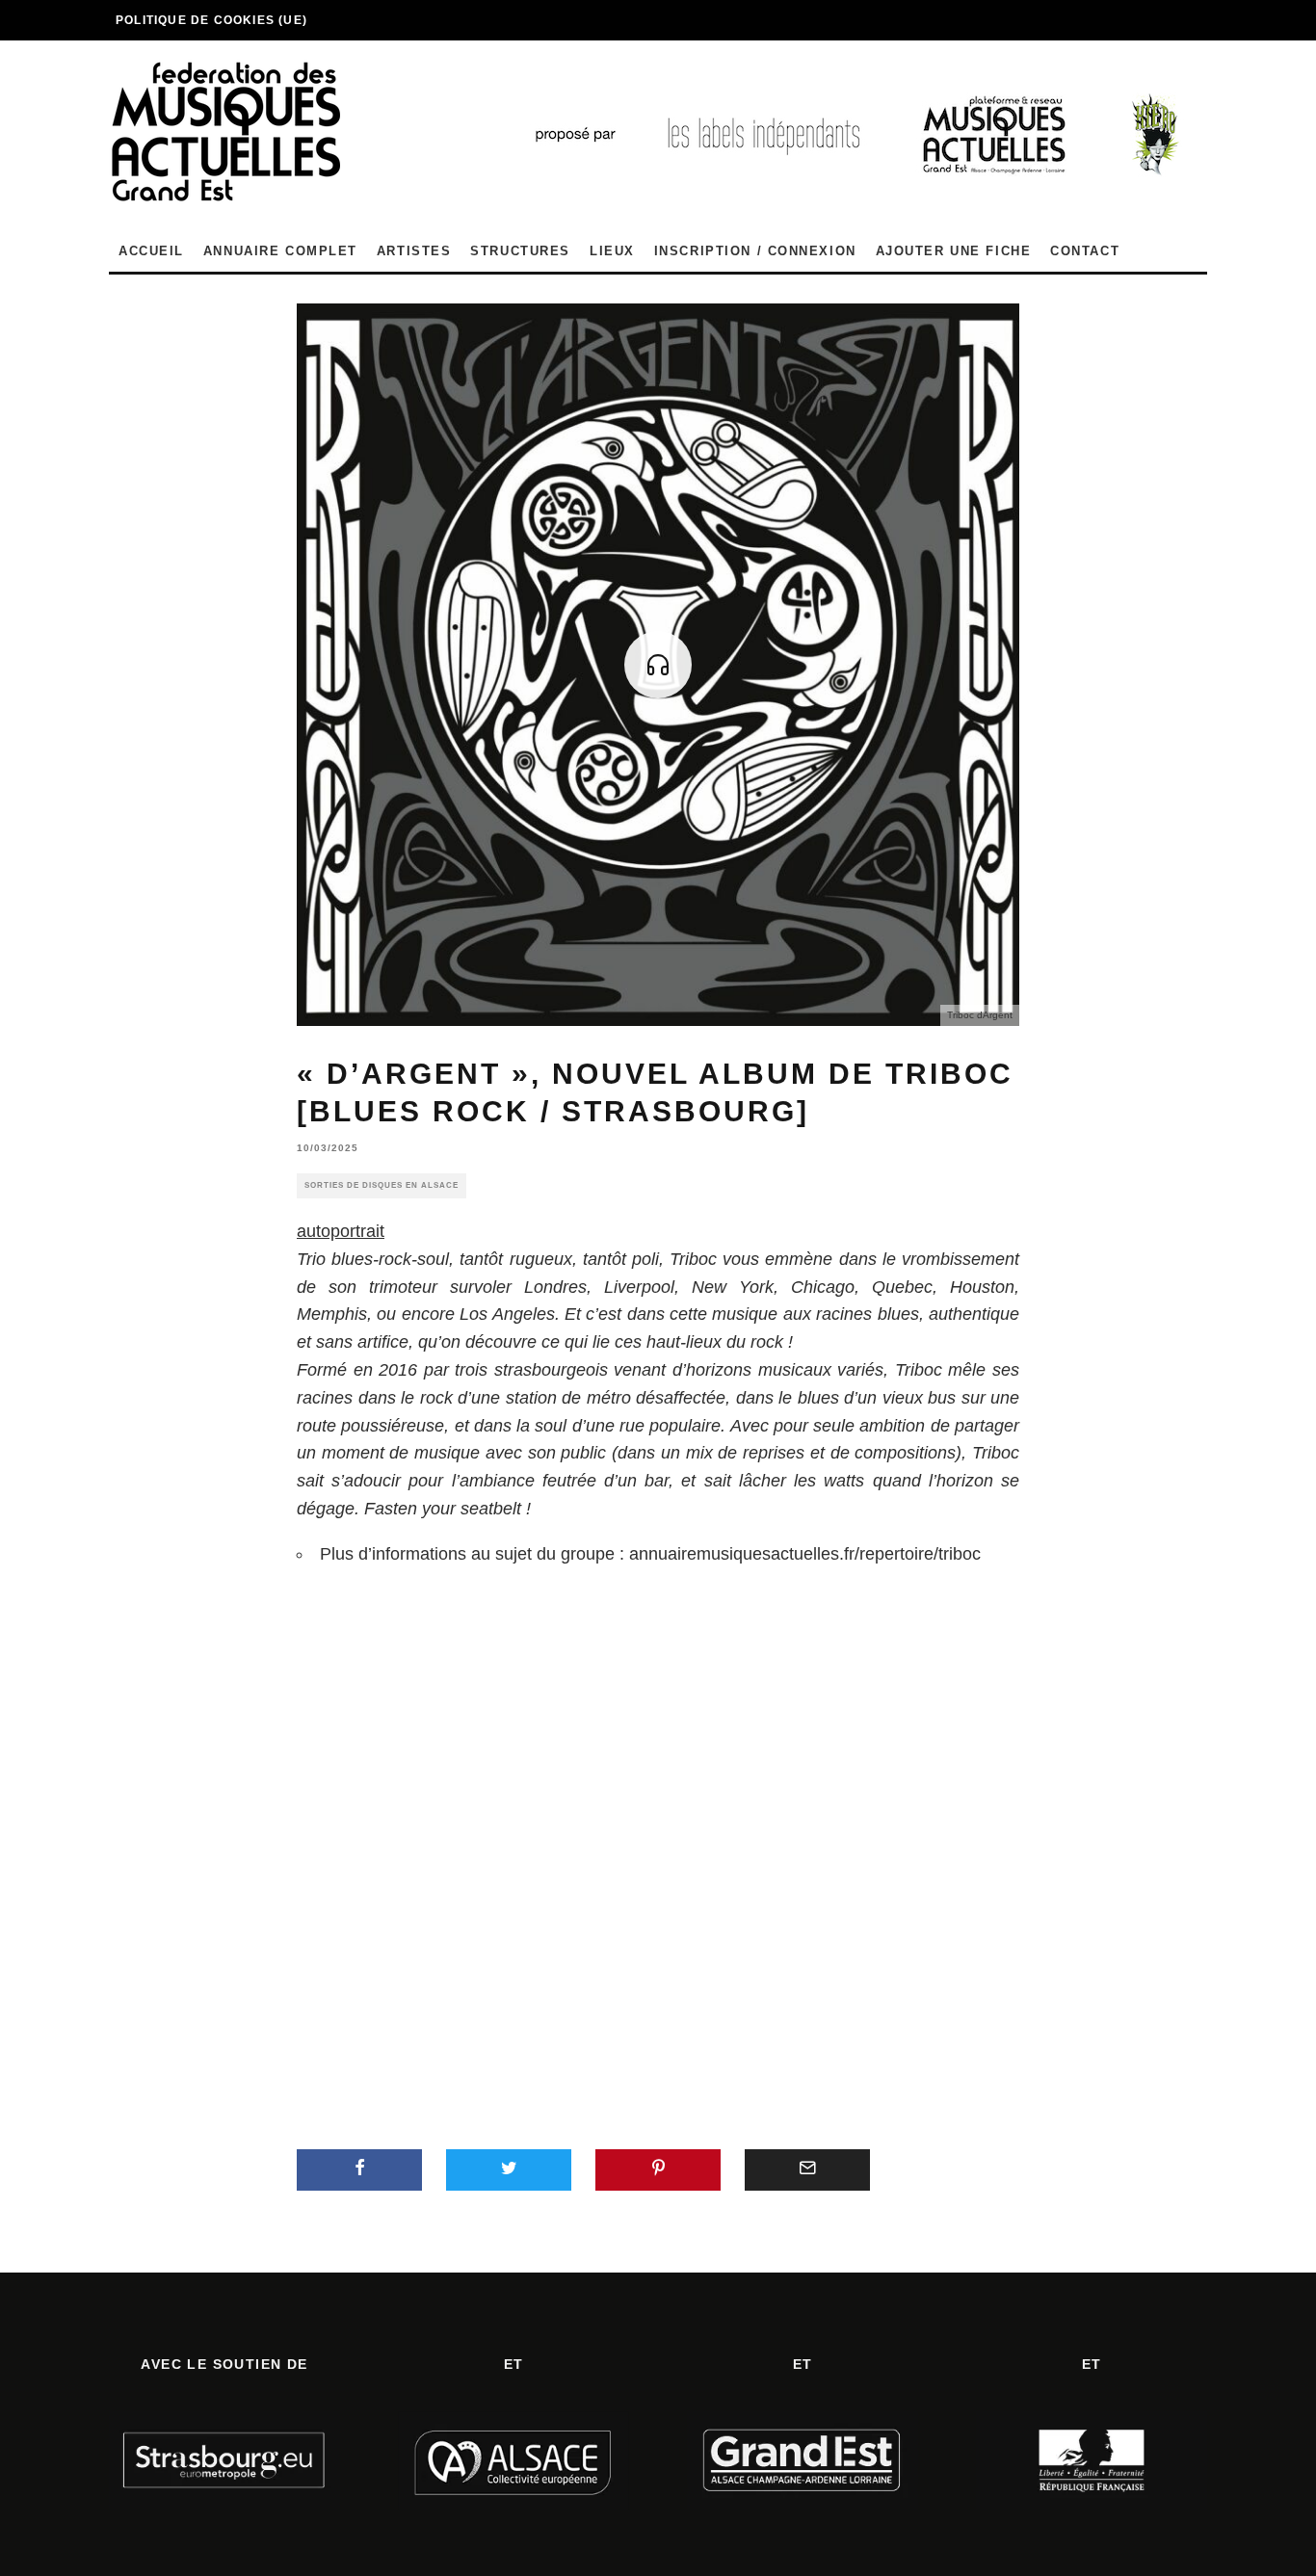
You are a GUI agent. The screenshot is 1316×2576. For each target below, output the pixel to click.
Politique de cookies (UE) (211, 20)
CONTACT (1085, 251)
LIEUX (612, 251)
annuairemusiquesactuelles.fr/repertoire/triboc (805, 1554)
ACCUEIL (151, 251)
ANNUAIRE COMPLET (280, 251)
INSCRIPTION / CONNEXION (755, 251)
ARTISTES (414, 251)
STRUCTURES (520, 251)
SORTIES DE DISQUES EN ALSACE (382, 1185)
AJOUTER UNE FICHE (954, 251)
